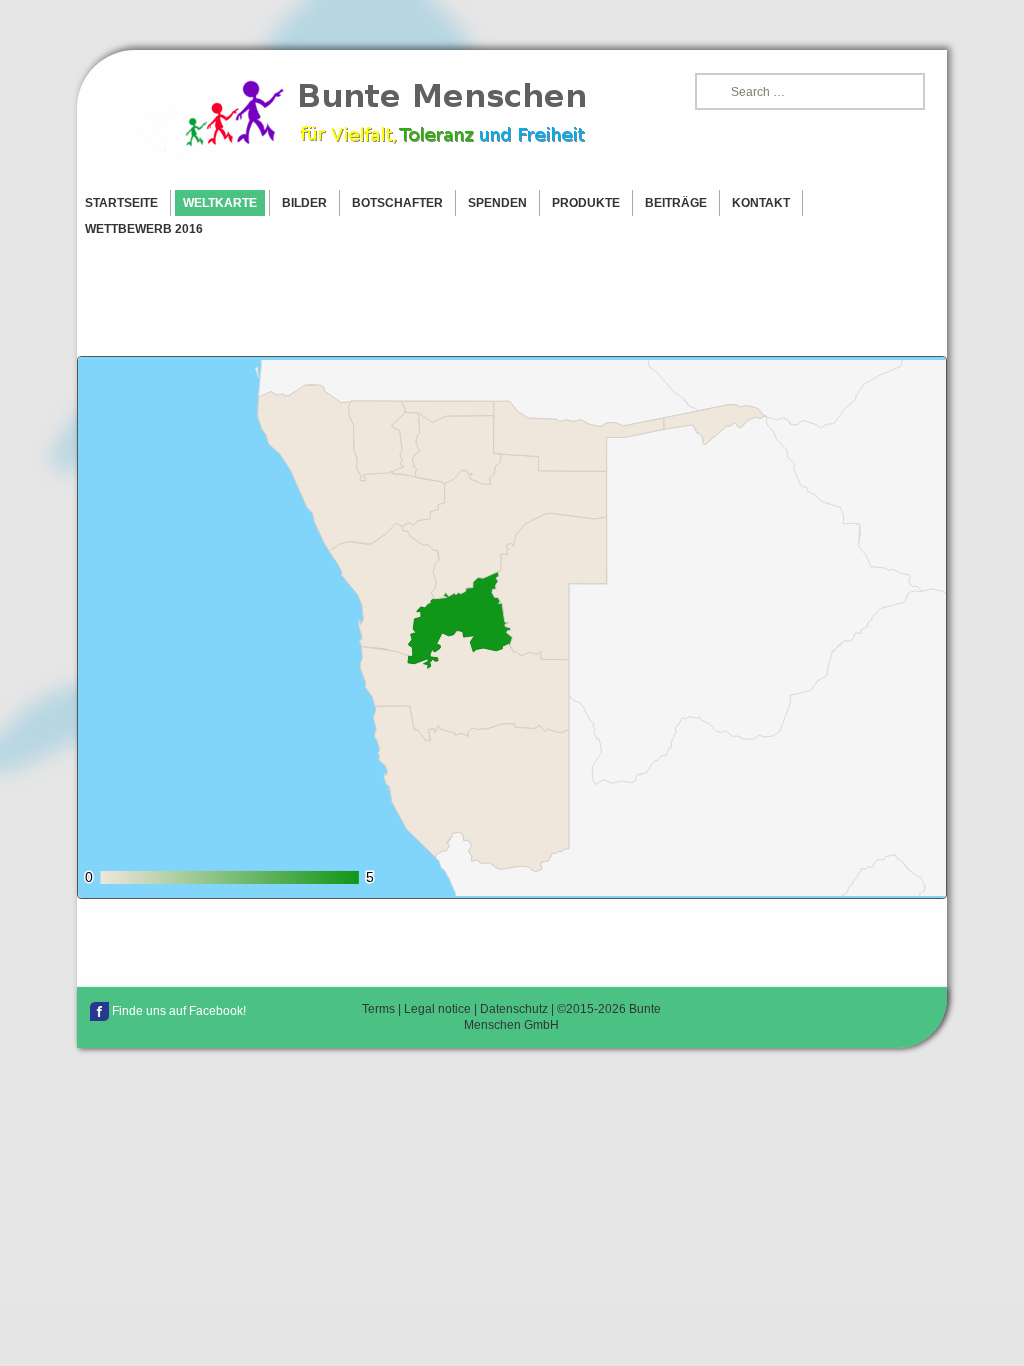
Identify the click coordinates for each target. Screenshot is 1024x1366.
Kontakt (761, 203)
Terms (378, 1009)
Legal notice (437, 1009)
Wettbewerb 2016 (144, 229)
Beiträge (676, 203)
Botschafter (397, 203)
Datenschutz (514, 1009)
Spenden (497, 203)
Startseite (121, 203)
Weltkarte (220, 203)
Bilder (304, 203)
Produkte (586, 203)
